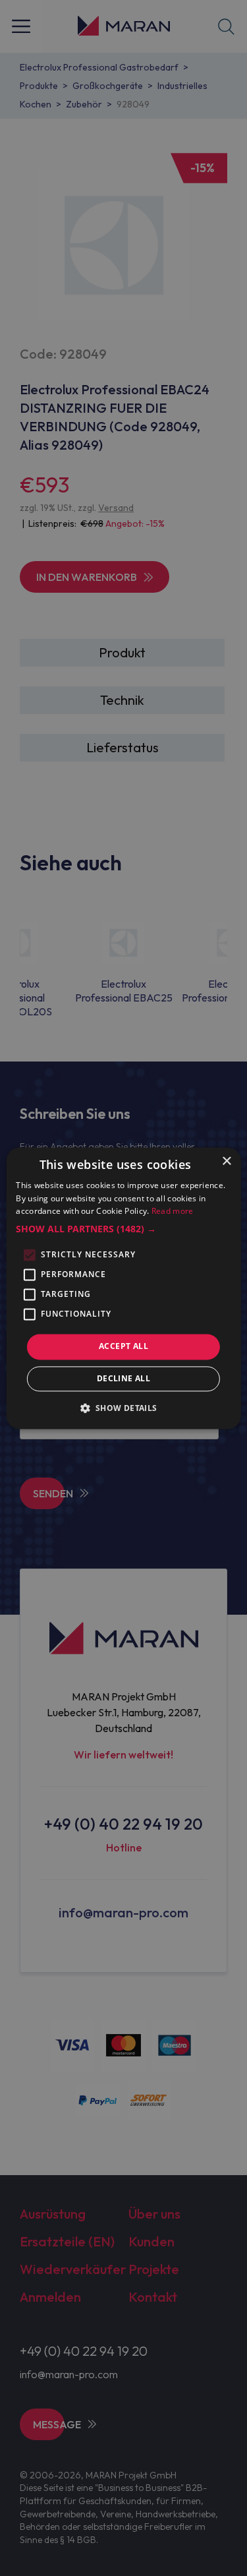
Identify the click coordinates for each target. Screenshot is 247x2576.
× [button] (226, 1161)
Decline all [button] (123, 1378)
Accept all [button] (123, 1347)
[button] (123, 1230)
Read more (173, 1212)
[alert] (123, 1288)
